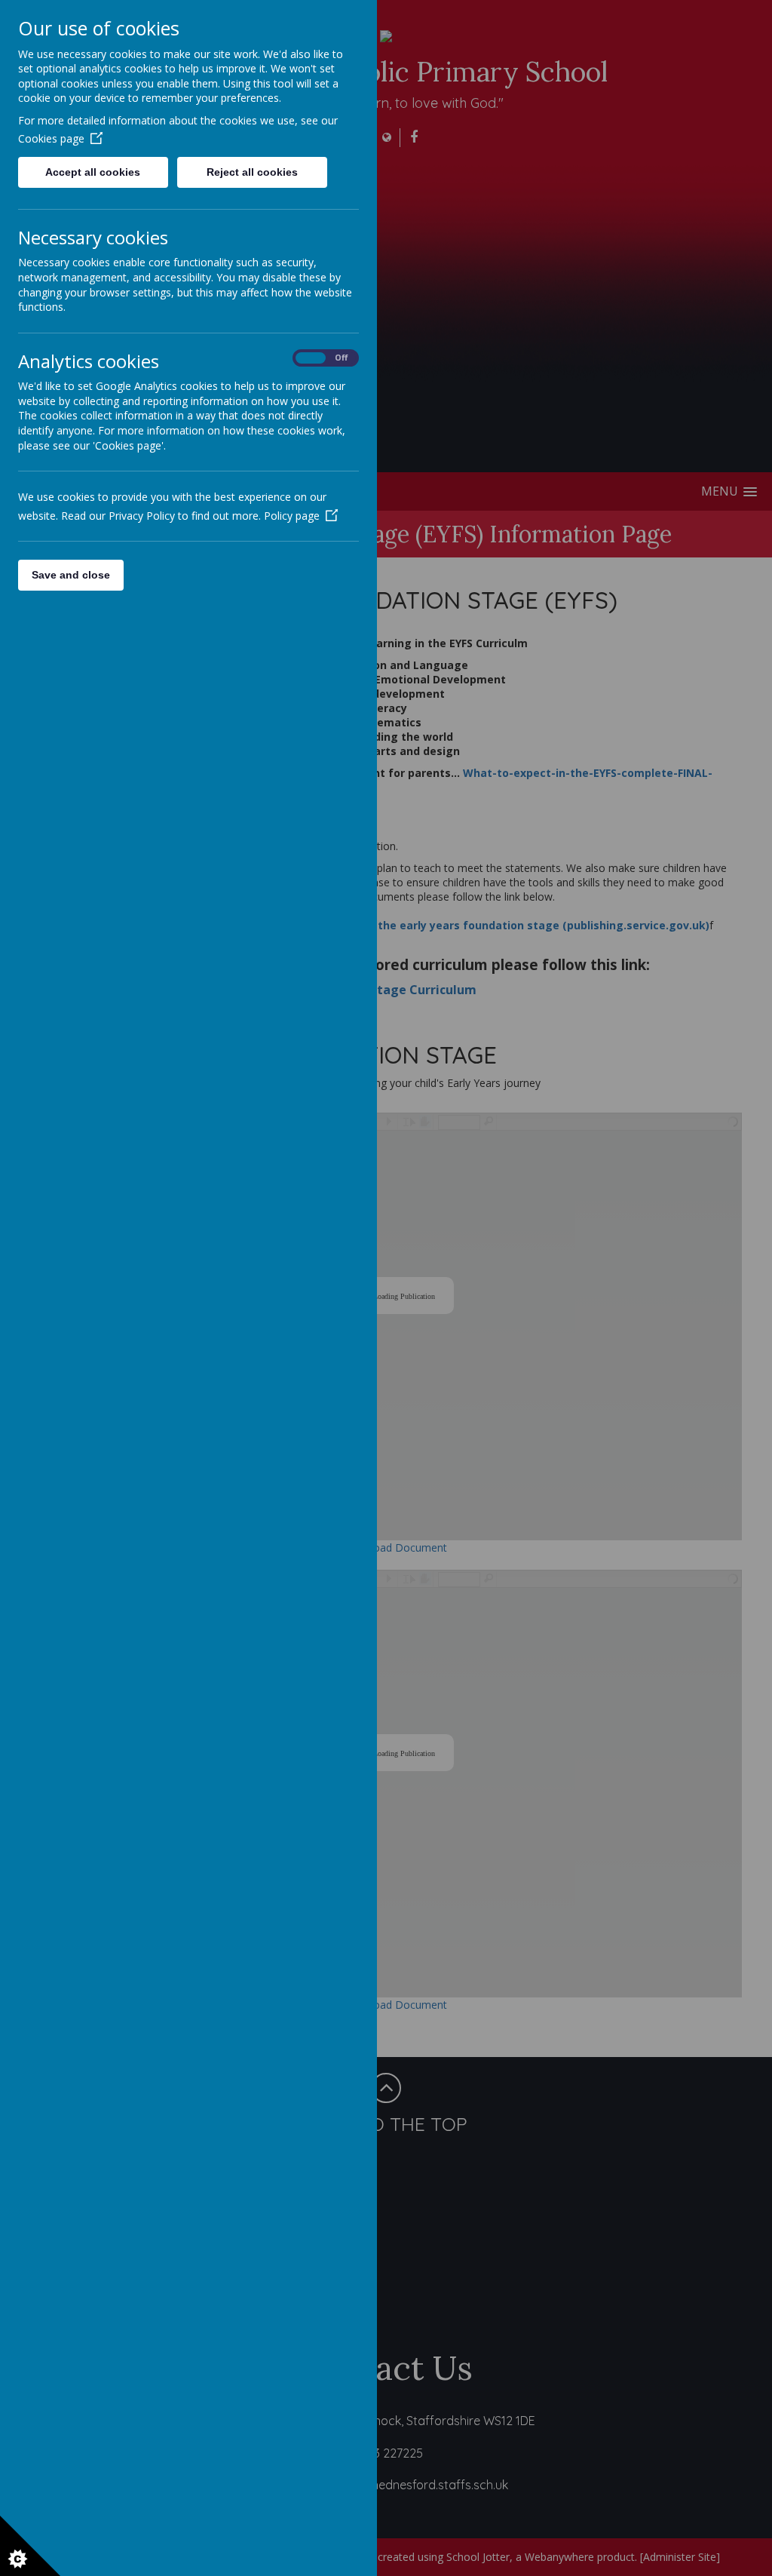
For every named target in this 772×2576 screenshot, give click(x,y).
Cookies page (51, 138)
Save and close (71, 575)
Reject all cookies (252, 172)
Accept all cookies (93, 172)
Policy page (292, 516)
